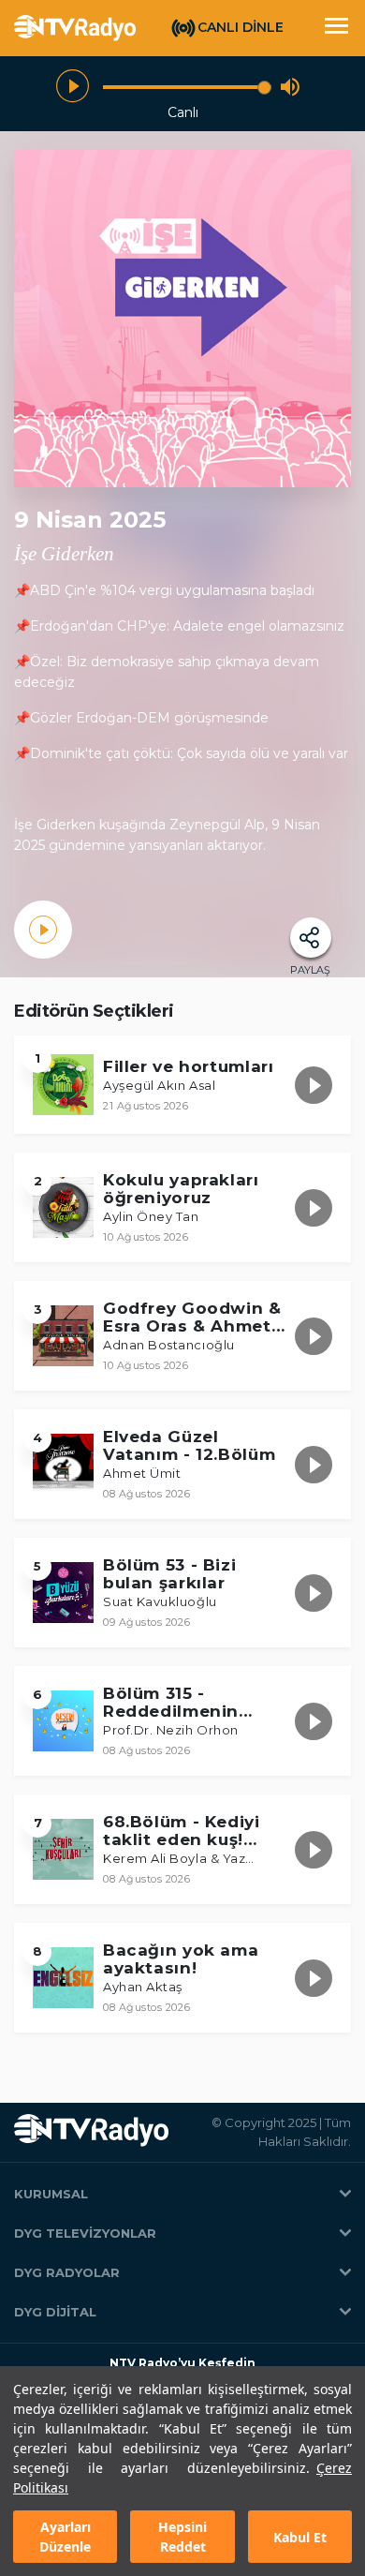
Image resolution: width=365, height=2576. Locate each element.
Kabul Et (300, 2537)
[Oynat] (73, 87)
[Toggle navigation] (336, 28)
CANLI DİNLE (241, 27)
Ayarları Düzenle (65, 2537)
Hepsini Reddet (182, 2537)
